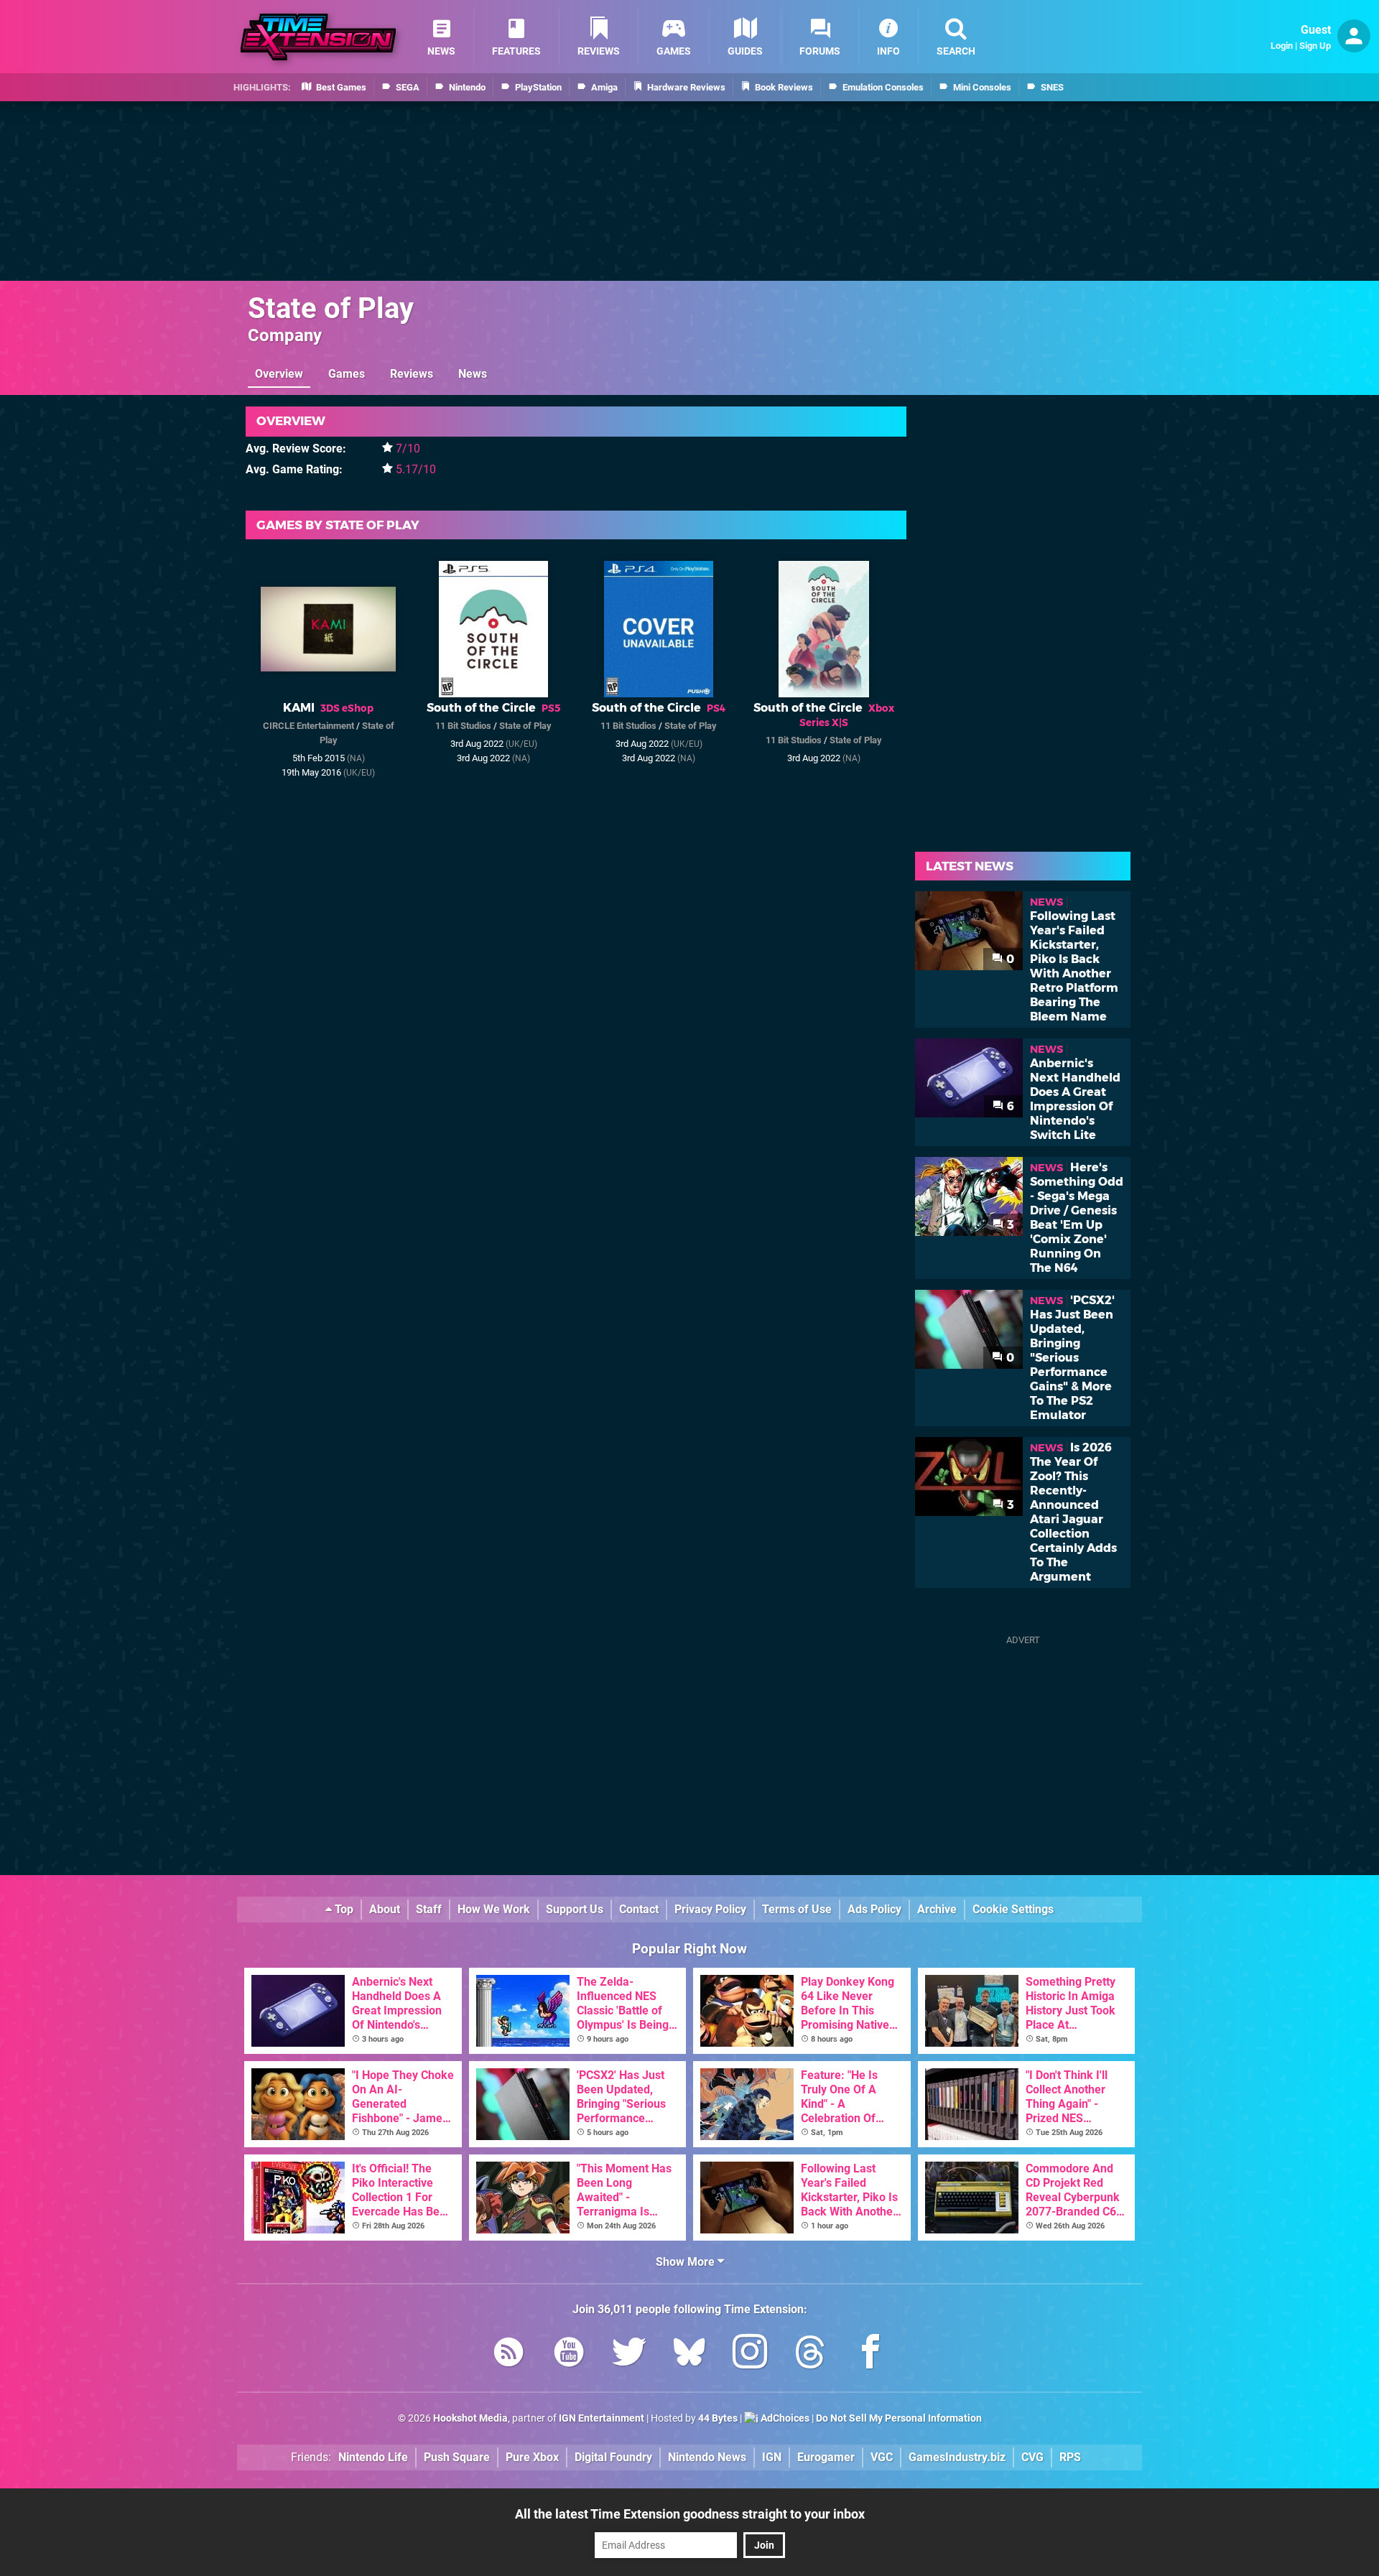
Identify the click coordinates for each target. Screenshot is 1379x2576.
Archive (937, 1909)
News (473, 374)
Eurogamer (826, 2457)
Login (1282, 46)
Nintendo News (707, 2457)
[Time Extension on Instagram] (750, 2354)
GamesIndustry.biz (957, 2457)
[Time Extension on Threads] (810, 2354)
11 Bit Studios (463, 726)
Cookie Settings (1013, 1909)
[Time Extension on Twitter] (629, 2354)
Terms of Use (797, 1909)
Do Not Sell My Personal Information (899, 2418)
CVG (1032, 2457)
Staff (429, 1909)
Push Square (457, 2457)
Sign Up (1315, 46)
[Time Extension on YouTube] (569, 2354)
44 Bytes (718, 2418)
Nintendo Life (373, 2457)
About (385, 1909)
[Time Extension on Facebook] (870, 2354)
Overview (279, 374)
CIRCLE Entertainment (308, 726)
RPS (1070, 2457)
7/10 (408, 448)
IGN (772, 2457)
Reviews (412, 374)
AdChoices (784, 2418)
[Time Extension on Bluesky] (689, 2354)
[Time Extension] (318, 37)
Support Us (575, 1909)
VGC (882, 2457)
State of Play (331, 308)
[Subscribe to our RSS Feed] (509, 2354)
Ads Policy (874, 1909)
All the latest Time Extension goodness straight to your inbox (690, 2514)
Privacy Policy (710, 1909)
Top (343, 1909)
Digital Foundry (613, 2457)
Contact (639, 1909)
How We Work (494, 1909)
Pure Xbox (532, 2457)
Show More (687, 2262)
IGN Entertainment (602, 2418)
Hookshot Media (470, 2418)
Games (347, 374)
